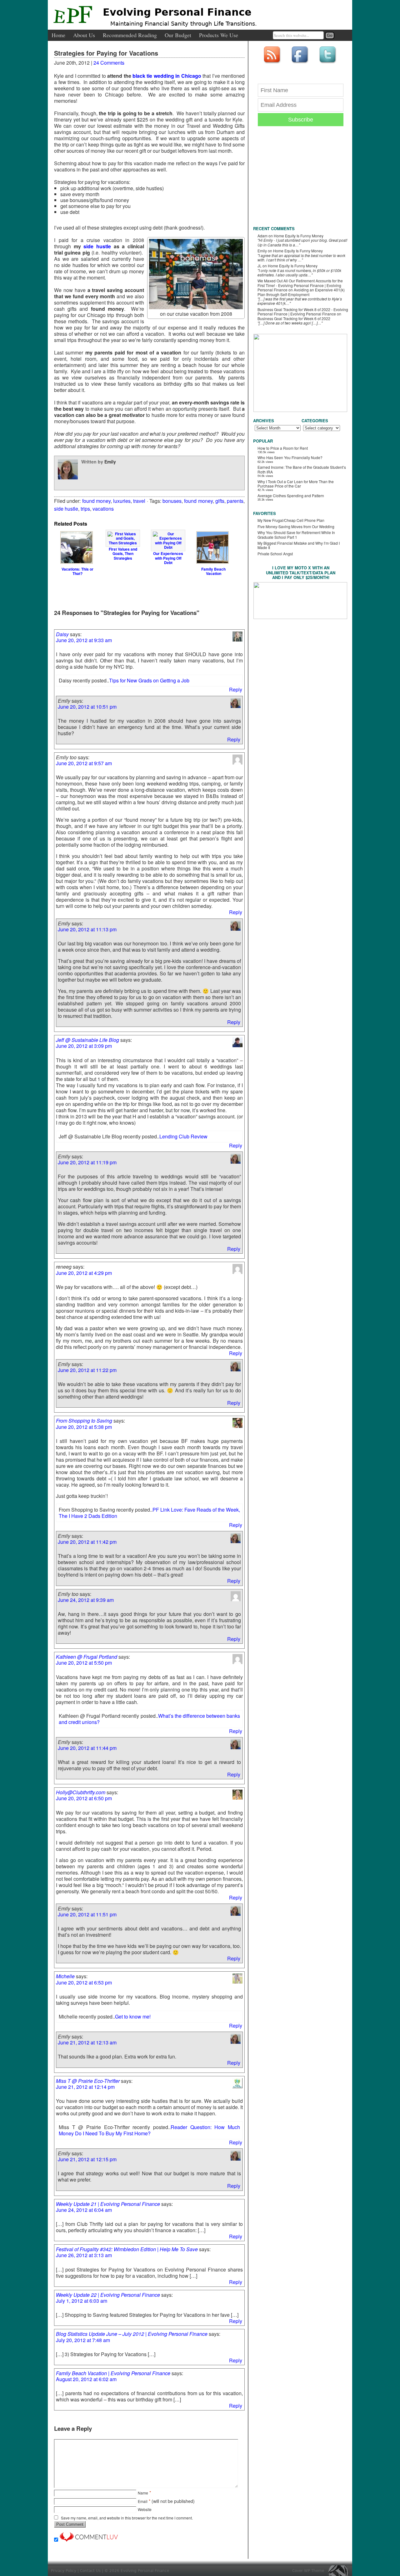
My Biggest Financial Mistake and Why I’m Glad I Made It (299, 545)
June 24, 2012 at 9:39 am (86, 1600)
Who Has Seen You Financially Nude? (290, 457)
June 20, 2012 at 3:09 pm (84, 1046)
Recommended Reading (130, 35)
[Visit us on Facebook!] (301, 64)
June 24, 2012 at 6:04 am (84, 2210)
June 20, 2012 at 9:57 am (84, 763)
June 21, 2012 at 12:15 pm (87, 2159)
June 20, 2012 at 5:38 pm (84, 1427)
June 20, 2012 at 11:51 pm (87, 1914)
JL (260, 266)
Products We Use (219, 35)
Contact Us (90, 2571)
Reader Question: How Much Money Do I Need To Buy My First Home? (149, 2130)
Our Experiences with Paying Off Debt (168, 558)
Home (58, 35)
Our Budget (178, 35)
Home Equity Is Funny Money (299, 236)
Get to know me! (133, 2016)
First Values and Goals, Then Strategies (123, 553)
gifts (220, 501)
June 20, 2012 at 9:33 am (84, 640)
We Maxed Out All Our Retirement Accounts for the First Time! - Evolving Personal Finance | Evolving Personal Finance (300, 285)
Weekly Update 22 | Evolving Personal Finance (108, 2295)
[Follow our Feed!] (273, 64)
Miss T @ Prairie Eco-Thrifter (88, 2081)
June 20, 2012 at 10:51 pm (87, 707)
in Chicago (188, 76)
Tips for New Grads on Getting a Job (149, 680)
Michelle (65, 1976)
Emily (110, 462)
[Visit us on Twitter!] (328, 64)
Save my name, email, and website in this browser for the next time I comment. (127, 2518)
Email (143, 2501)
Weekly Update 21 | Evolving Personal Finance (108, 2204)
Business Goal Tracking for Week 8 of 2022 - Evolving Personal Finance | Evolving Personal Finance (303, 312)
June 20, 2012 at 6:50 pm (84, 1798)
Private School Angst (275, 554)
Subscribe (301, 120)
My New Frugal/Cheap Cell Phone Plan (291, 520)
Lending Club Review (183, 1136)
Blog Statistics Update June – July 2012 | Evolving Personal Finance (132, 2334)
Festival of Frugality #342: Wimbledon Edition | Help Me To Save (127, 2249)
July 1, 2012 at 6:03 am (82, 2301)
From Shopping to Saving (84, 1421)
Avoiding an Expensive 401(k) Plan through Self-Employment (301, 292)
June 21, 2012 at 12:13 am (87, 2042)
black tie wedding (153, 76)
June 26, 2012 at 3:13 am (84, 2255)
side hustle (97, 246)
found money (96, 501)
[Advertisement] (148, 592)
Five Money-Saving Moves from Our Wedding (296, 526)
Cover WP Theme (308, 2571)
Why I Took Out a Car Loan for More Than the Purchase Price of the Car (296, 484)
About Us (84, 35)
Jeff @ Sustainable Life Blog (87, 1040)
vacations (103, 509)
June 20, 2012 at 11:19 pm (87, 1162)
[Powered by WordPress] (340, 2571)
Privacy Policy (64, 2571)
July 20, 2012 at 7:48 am (83, 2340)
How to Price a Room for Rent (283, 448)
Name (143, 2493)
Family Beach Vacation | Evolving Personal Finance (113, 2373)
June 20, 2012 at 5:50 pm (84, 1663)
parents (235, 501)
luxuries (122, 501)
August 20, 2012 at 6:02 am (86, 2379)
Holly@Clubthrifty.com (81, 1792)
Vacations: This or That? (77, 571)
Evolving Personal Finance (177, 12)
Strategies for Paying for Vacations (106, 53)
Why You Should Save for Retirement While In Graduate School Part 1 (296, 535)
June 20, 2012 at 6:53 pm (84, 1982)
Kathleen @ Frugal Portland (87, 1657)
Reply (236, 689)
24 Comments (109, 63)
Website (145, 2509)
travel (139, 501)
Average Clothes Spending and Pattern (291, 495)
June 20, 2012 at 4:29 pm (84, 1273)
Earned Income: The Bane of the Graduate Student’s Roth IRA (302, 469)
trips (85, 509)
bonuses (172, 501)
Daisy (62, 634)
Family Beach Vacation (213, 571)
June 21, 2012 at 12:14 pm (85, 2087)
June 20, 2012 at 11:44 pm (87, 1748)
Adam (262, 236)
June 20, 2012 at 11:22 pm (87, 1370)
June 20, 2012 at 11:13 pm (87, 929)
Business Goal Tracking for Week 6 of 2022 (294, 318)
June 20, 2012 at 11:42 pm (87, 1542)
